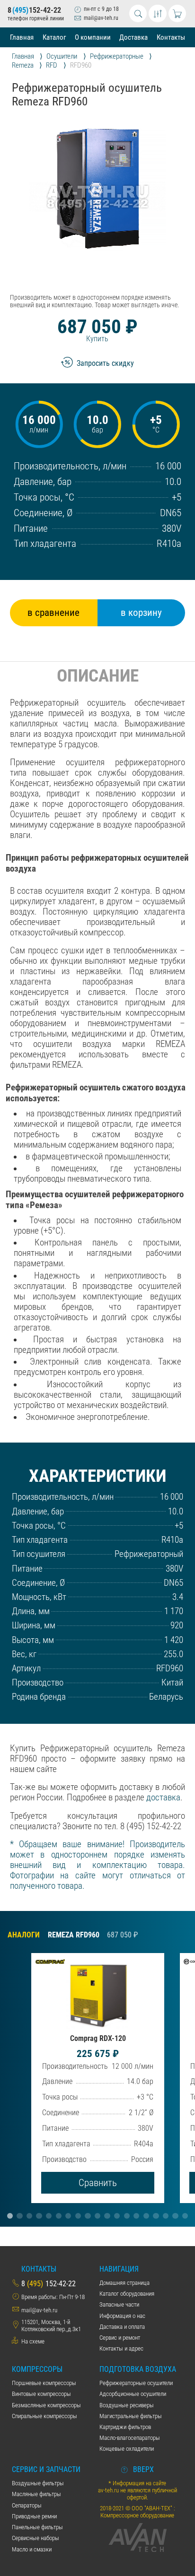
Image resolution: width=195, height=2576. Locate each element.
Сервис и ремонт (120, 2338)
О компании (93, 37)
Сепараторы (27, 2505)
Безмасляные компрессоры (46, 2405)
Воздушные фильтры (38, 2483)
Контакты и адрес (121, 2348)
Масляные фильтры (36, 2494)
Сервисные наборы (35, 2538)
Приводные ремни (34, 2516)
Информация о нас (122, 2316)
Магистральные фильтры (131, 2416)
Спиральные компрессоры (44, 2416)
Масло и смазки (32, 2549)
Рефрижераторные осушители (136, 2383)
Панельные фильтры (37, 2527)
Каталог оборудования (127, 2294)
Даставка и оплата (122, 2327)
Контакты (171, 37)
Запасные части (119, 2304)
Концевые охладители (127, 2449)
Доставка (133, 37)
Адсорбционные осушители (133, 2394)
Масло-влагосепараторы (130, 2438)
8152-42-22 (34, 10)
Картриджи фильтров (125, 2427)
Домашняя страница (124, 2283)
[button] (10, 2216)
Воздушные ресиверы (127, 2405)
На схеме (33, 2341)
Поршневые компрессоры (44, 2383)
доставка (163, 1798)
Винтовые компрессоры (41, 2394)
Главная (22, 37)
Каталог (54, 37)
